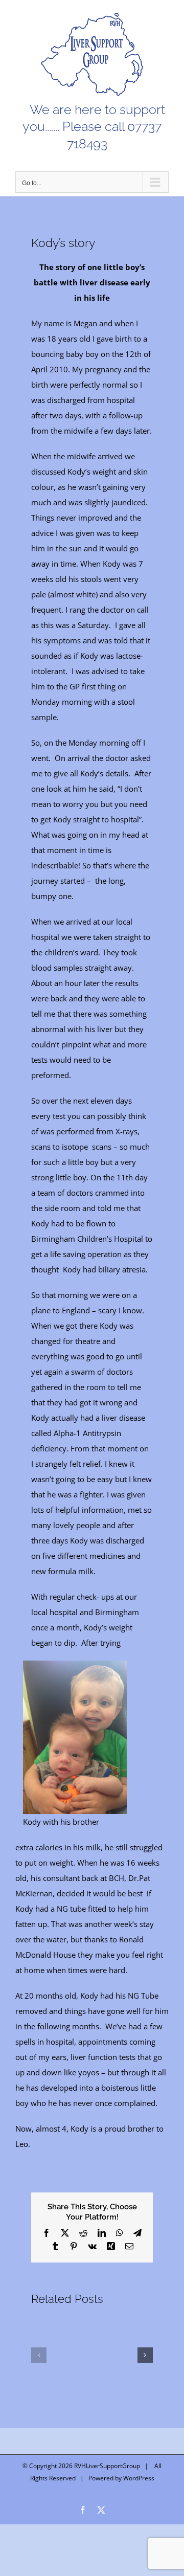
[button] (39, 2355)
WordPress (139, 2478)
